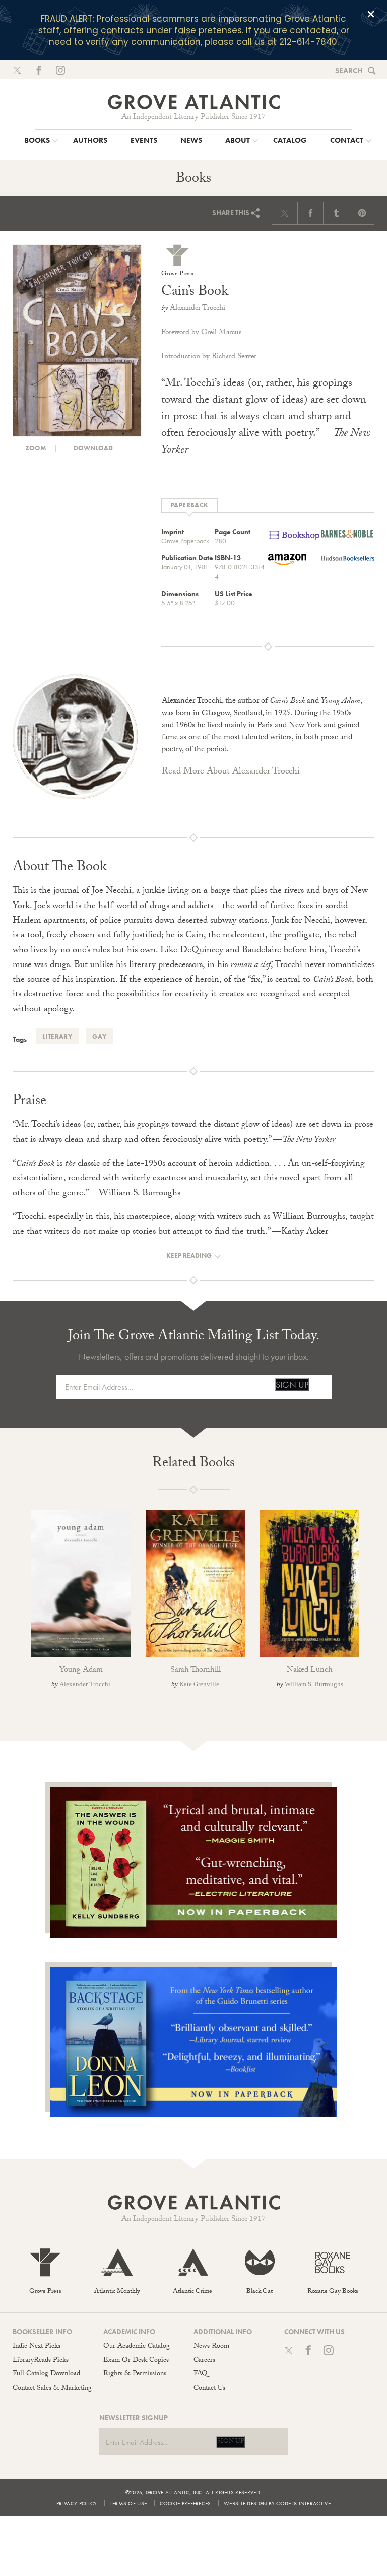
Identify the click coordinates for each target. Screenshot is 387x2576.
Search (349, 71)
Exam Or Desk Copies (136, 2361)
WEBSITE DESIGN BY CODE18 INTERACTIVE (277, 2503)
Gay (99, 1036)
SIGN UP (292, 1384)
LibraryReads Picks (41, 2361)
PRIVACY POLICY (77, 2503)
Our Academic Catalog (137, 2347)
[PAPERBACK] (189, 506)
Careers (204, 2361)
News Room (211, 2347)
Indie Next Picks (37, 2347)
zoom (35, 448)
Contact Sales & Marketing (52, 2389)
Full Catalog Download (46, 2374)
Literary (57, 1036)
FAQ (200, 2374)
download (92, 448)
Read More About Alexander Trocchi (231, 772)
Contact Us (209, 2389)
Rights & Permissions (135, 2374)
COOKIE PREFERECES (185, 2503)
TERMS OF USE (128, 2503)
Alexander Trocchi (198, 309)
